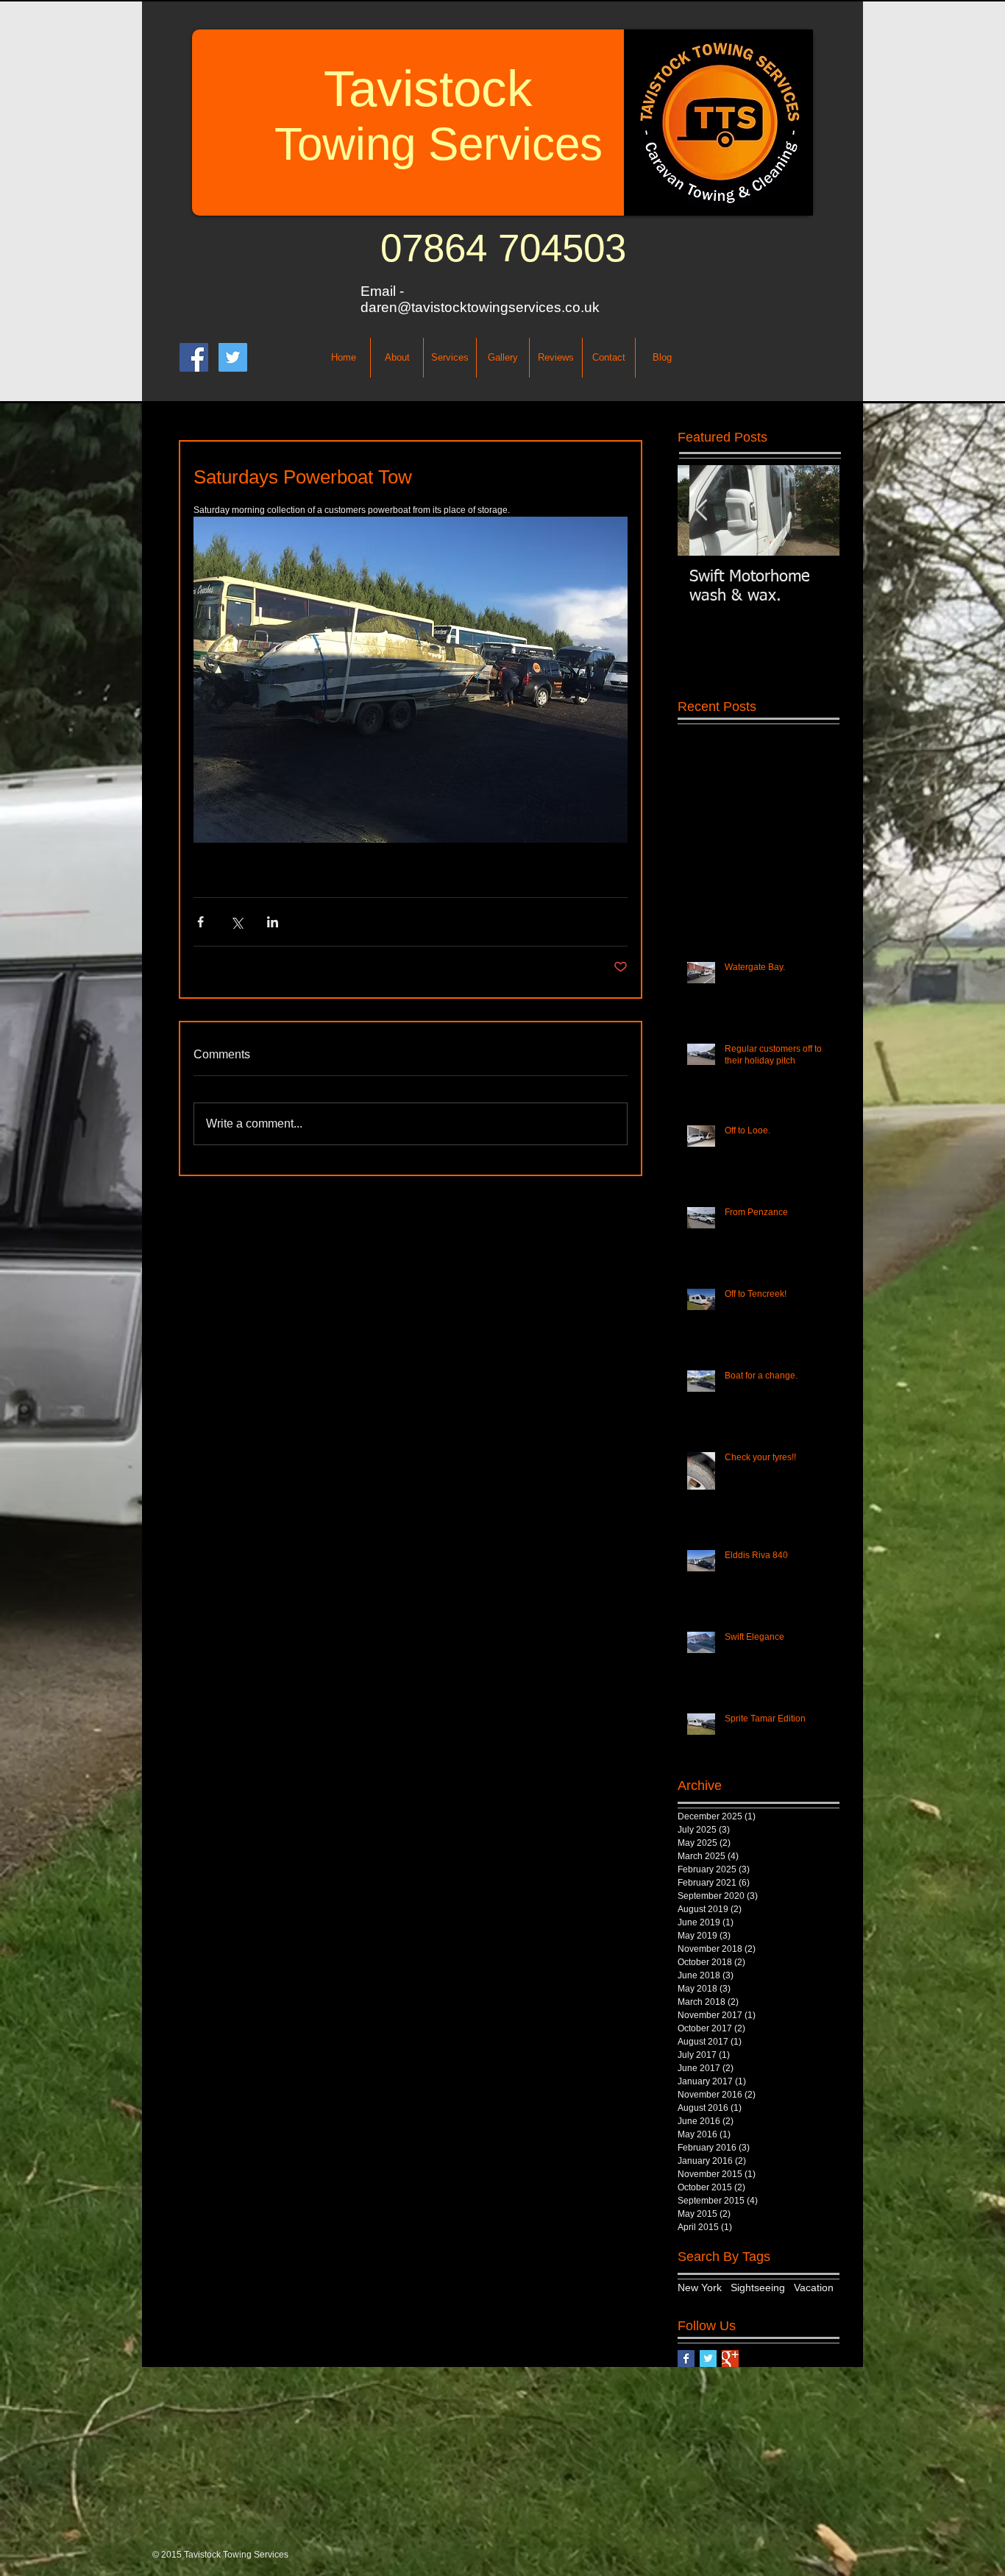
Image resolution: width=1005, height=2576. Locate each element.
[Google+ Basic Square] (730, 2359)
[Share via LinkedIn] (273, 922)
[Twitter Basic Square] (708, 2359)
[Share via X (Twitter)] (237, 922)
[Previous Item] (701, 510)
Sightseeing (758, 2287)
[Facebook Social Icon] (194, 357)
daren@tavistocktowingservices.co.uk (480, 307)
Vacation (814, 2287)
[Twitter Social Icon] (233, 357)
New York (700, 2287)
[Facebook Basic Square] (686, 2359)
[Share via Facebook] (200, 922)
